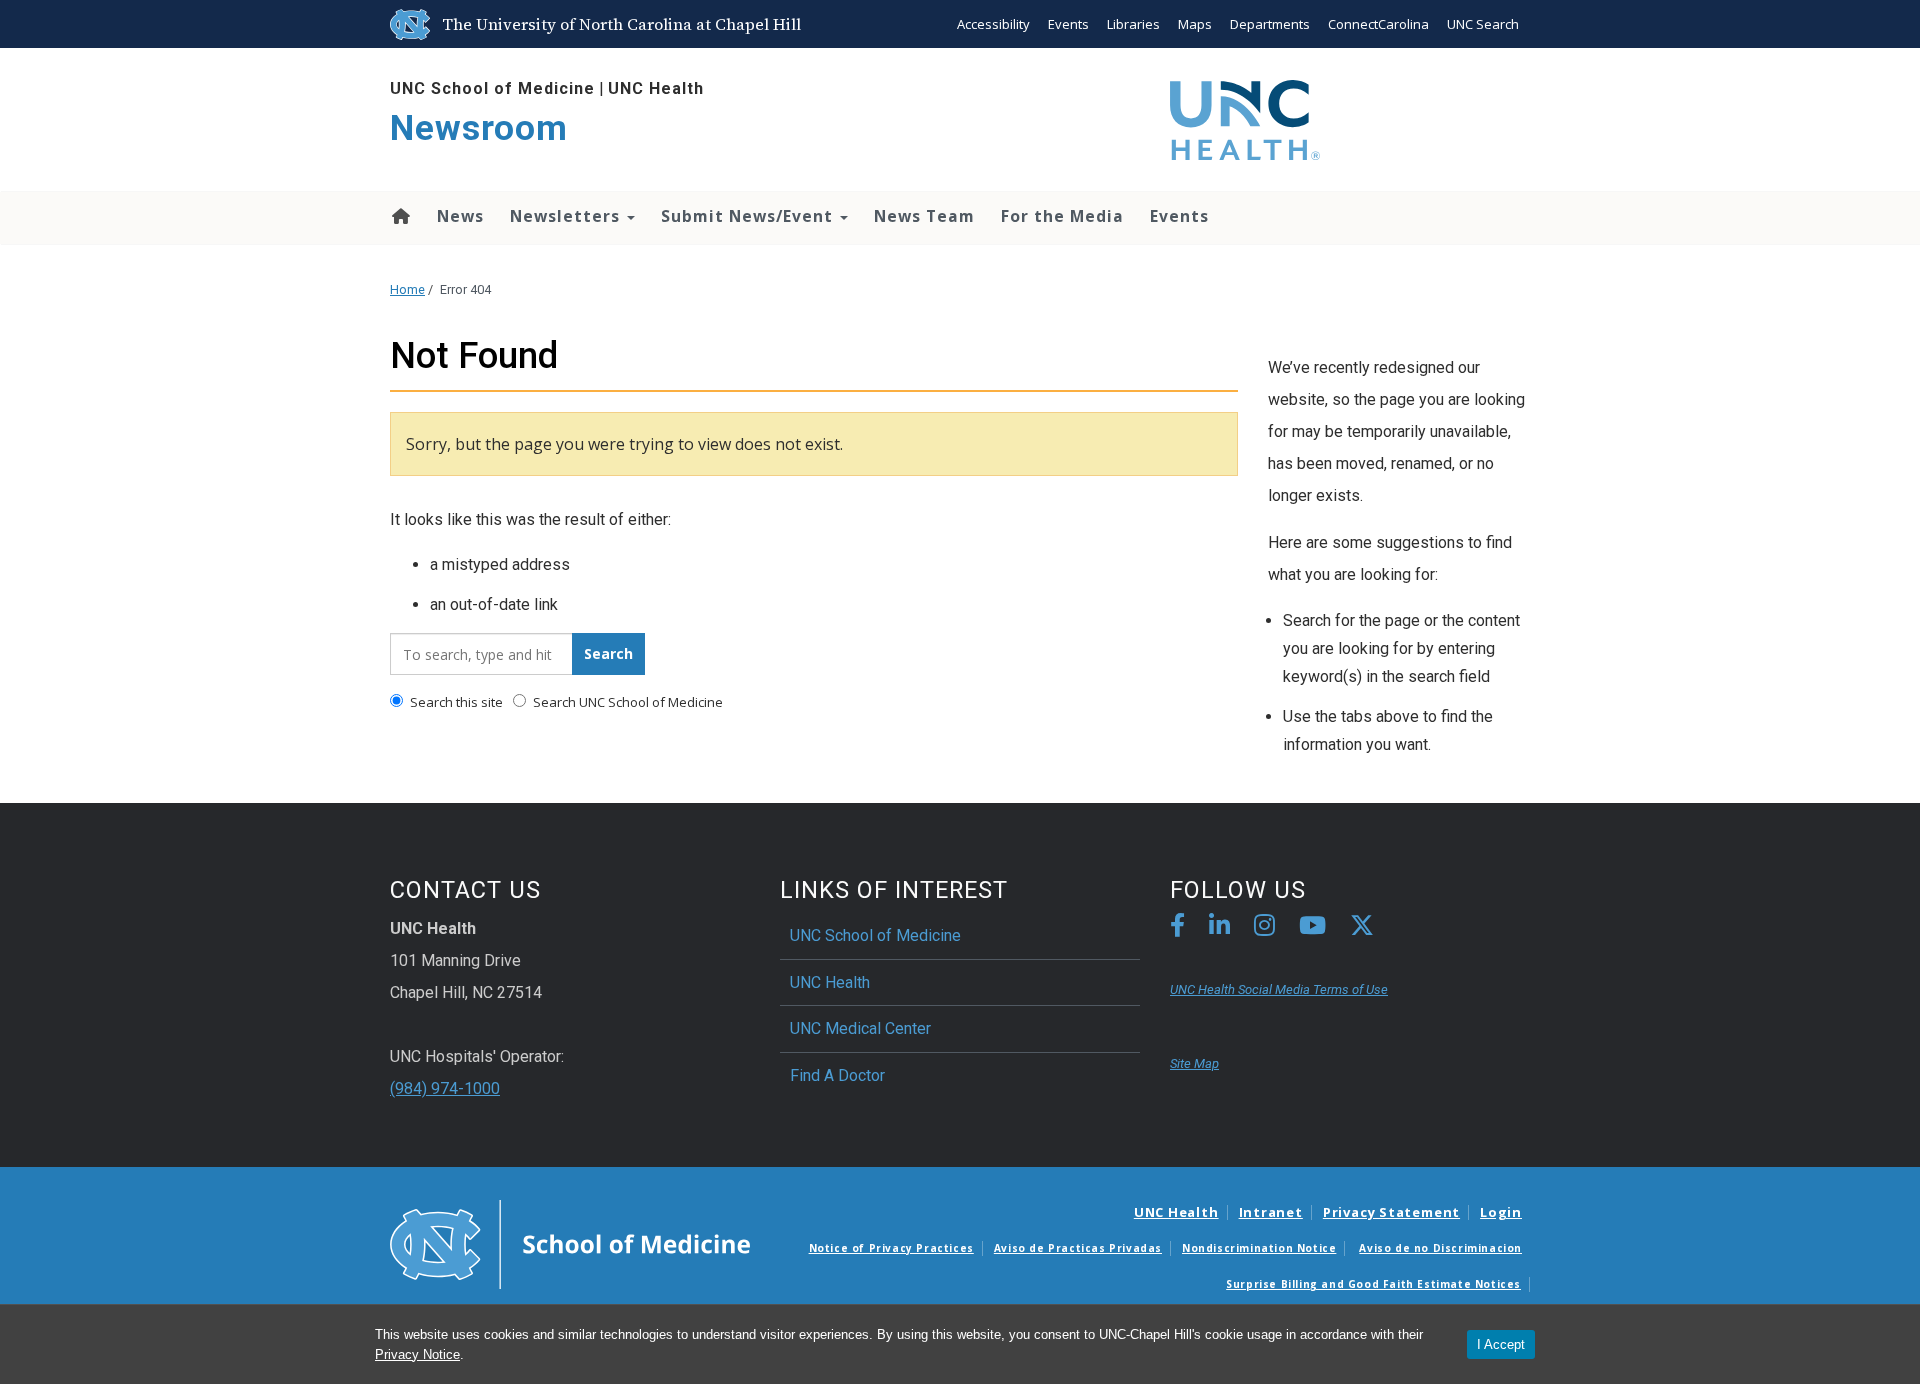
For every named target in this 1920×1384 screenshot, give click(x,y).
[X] (1362, 928)
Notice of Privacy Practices (891, 1248)
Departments (1270, 24)
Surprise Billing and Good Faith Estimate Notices (1373, 1284)
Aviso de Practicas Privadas (1078, 1248)
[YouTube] (1312, 928)
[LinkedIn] (1219, 928)
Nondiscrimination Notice (1259, 1248)
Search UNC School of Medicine (626, 702)
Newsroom (479, 128)
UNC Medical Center (860, 1028)
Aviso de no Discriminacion (1440, 1248)
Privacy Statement (1391, 1212)
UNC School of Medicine (492, 88)
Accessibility (993, 24)
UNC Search (1483, 24)
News (460, 216)
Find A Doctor (837, 1075)
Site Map (1194, 1063)
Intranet (1271, 1212)
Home (399, 216)
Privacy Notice (417, 1354)
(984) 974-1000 (445, 1088)
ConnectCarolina (1378, 24)
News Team (924, 216)
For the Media (1062, 216)
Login (1501, 1212)
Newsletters (567, 216)
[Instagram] (1264, 928)
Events (1068, 24)
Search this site (455, 702)
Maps (1195, 24)
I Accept (1501, 1344)
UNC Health (656, 88)
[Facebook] (1177, 928)
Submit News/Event (749, 216)
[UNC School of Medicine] (570, 1243)
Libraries (1133, 24)
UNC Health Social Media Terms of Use (1279, 989)
